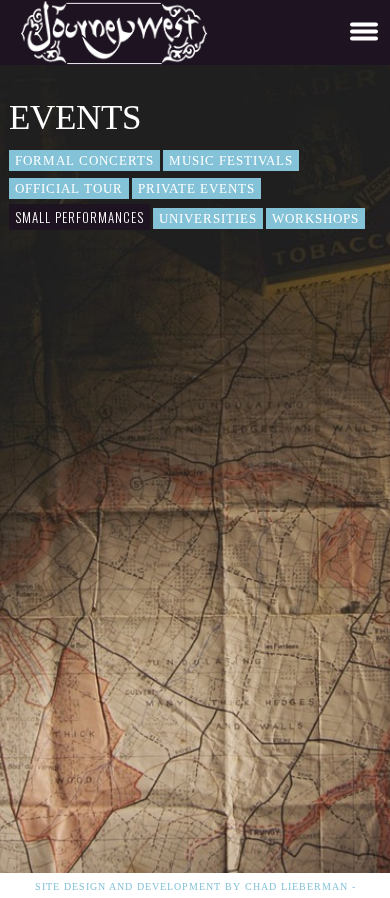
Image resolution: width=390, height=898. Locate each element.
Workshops (315, 218)
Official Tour (69, 188)
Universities (208, 218)
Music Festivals (231, 160)
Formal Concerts (84, 160)
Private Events (196, 188)
